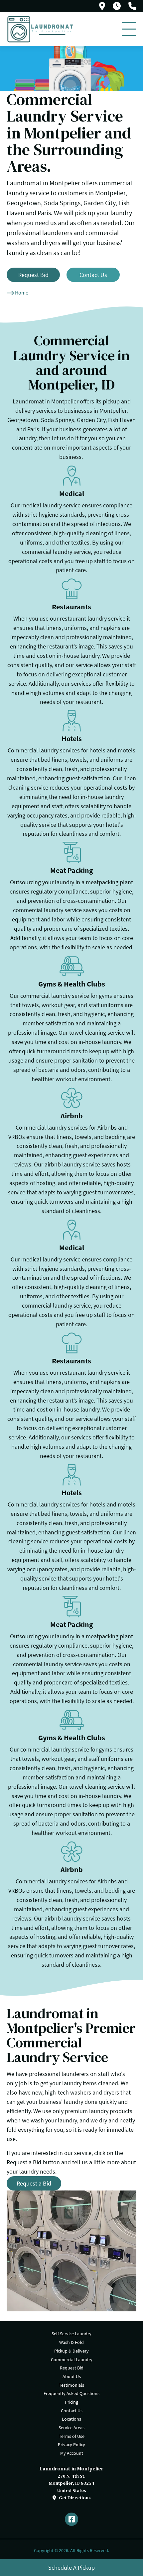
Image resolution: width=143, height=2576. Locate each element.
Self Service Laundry (71, 2334)
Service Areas (71, 2428)
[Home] (40, 29)
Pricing (71, 2402)
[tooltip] (102, 6)
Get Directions (74, 2498)
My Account (72, 2453)
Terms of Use (72, 2436)
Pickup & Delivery (71, 2351)
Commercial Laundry (72, 2360)
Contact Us (72, 2411)
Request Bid (72, 2368)
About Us (72, 2376)
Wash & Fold (71, 2342)
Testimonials (71, 2385)
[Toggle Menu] (129, 29)
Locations (71, 2419)
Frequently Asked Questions (71, 2393)
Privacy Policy (71, 2445)
